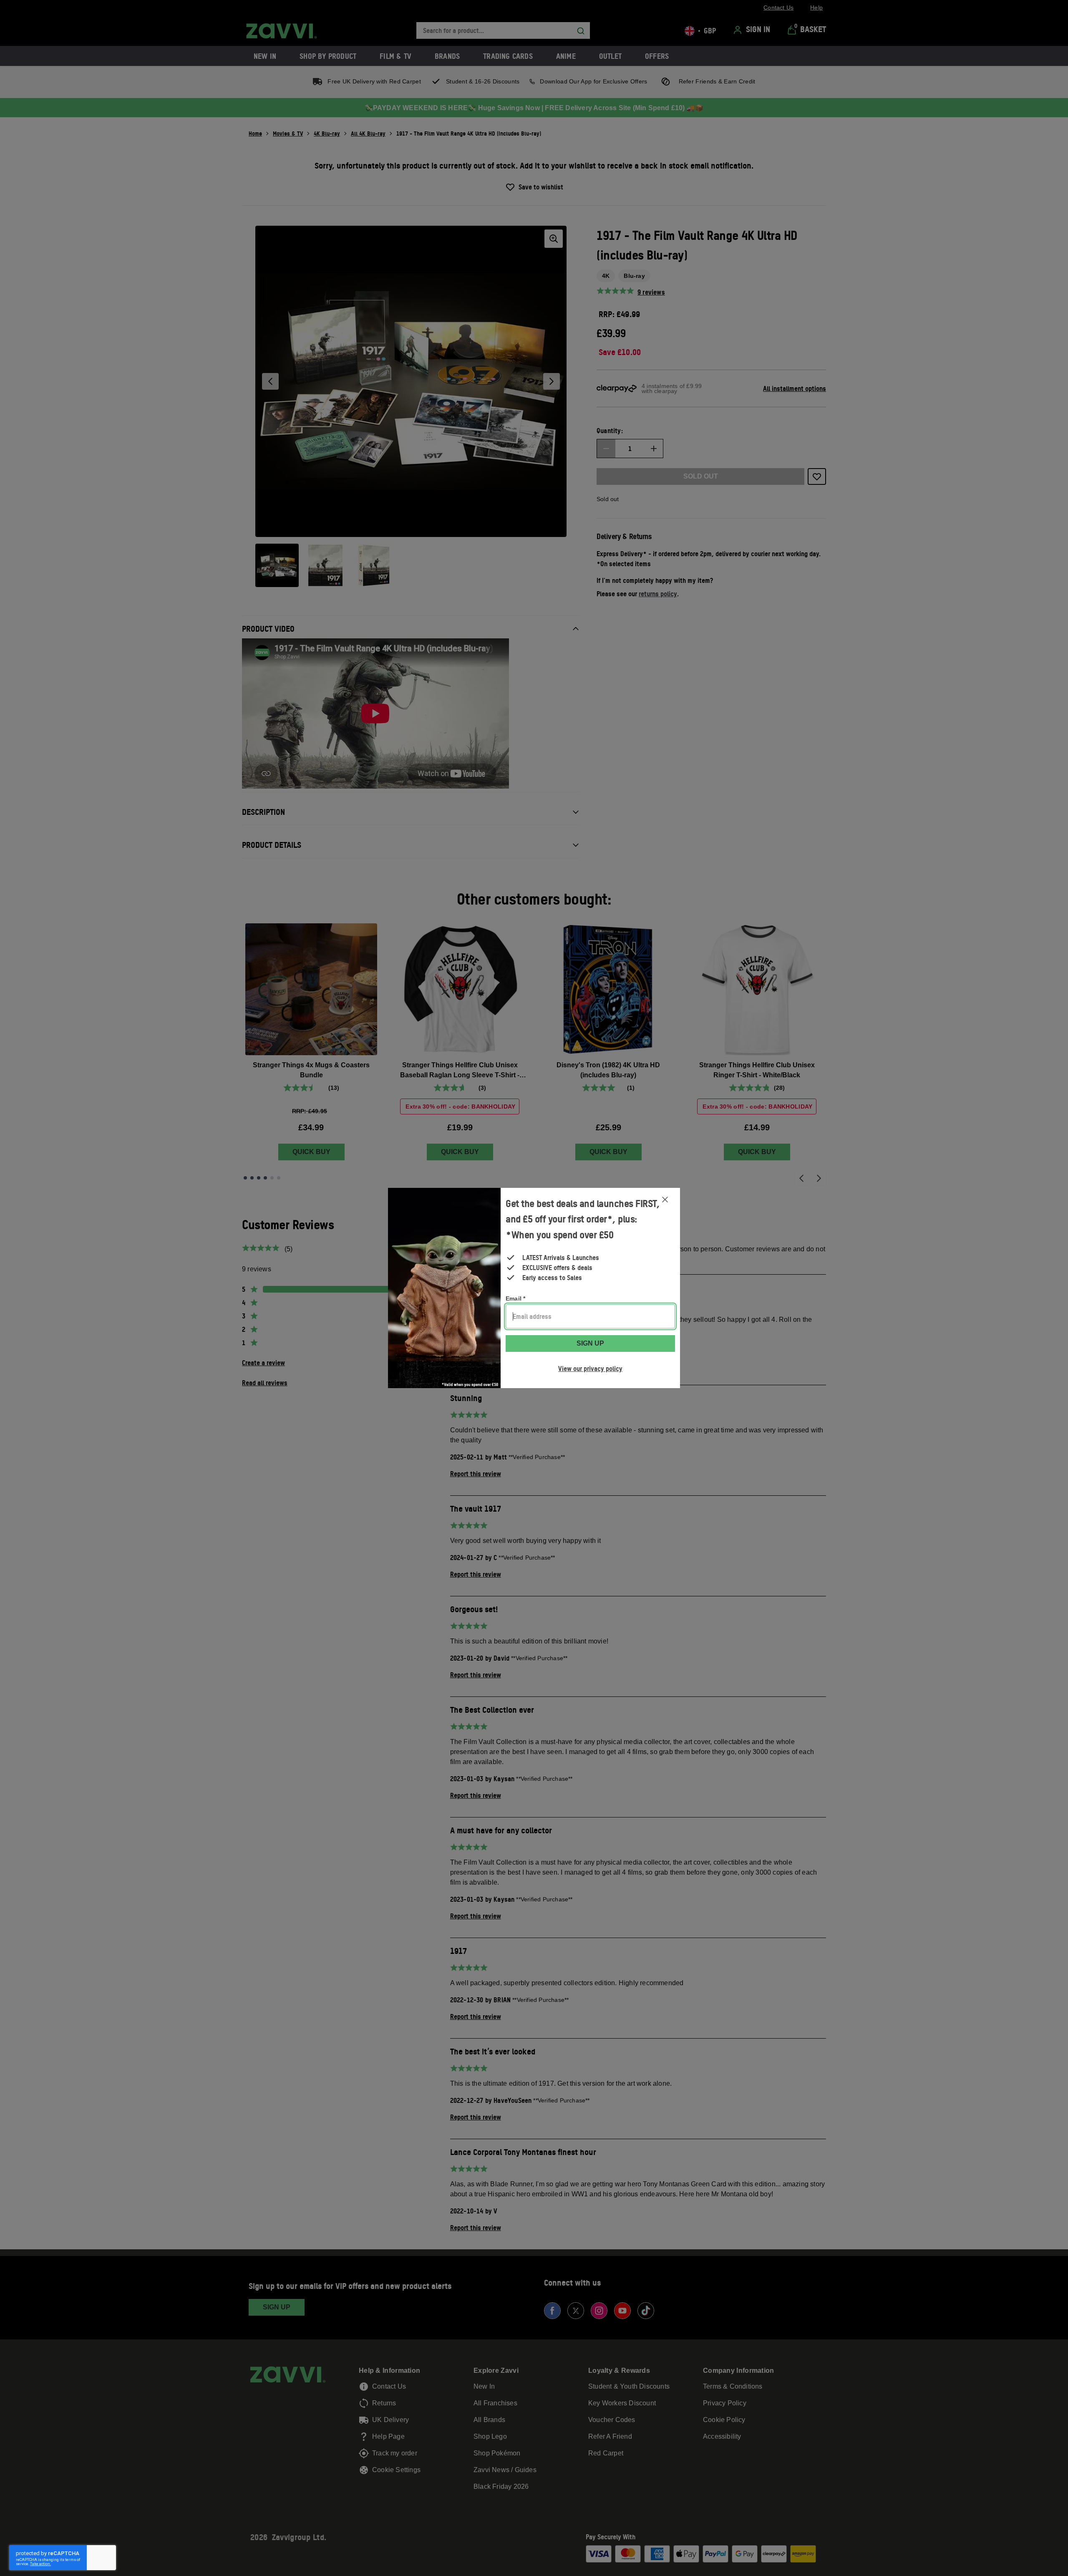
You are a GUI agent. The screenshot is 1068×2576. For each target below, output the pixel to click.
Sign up (590, 1343)
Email (515, 1298)
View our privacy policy (590, 1369)
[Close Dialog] (665, 1200)
